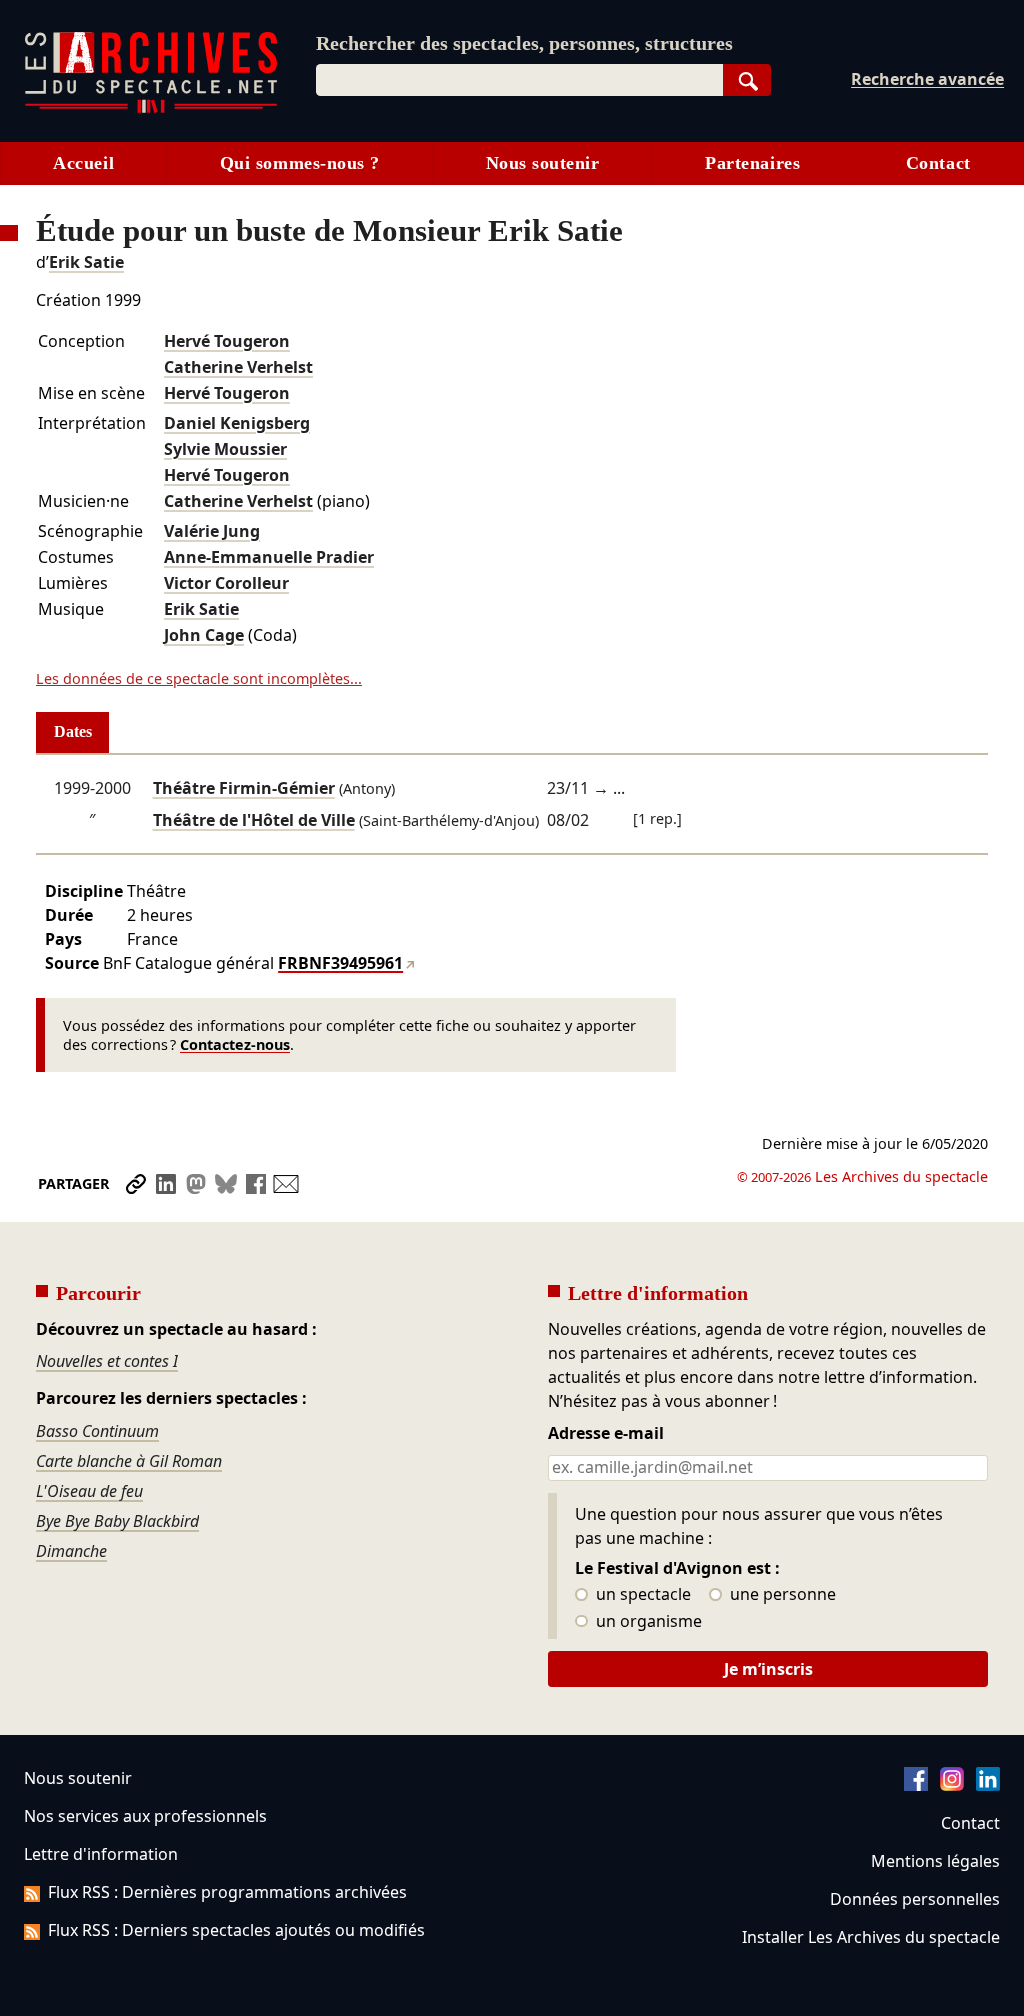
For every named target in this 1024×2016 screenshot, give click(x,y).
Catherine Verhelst (238, 367)
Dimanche (71, 1551)
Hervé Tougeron (227, 341)
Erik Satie (86, 262)
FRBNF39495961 (340, 963)
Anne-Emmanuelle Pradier (269, 557)
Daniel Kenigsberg (237, 423)
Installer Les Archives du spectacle (871, 1937)
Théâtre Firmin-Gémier (244, 788)
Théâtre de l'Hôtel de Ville (254, 820)
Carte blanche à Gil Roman (129, 1461)
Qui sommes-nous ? (300, 163)
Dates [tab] (73, 731)
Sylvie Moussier (225, 449)
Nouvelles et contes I (107, 1361)
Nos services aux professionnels (145, 1816)
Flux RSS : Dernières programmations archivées (227, 1892)
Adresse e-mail (606, 1434)
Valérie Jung (212, 531)
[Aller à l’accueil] (151, 108)
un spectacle (641, 1595)
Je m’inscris (768, 1669)
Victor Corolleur (226, 583)
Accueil (83, 163)
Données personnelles (915, 1899)
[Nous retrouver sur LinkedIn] (988, 1785)
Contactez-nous (235, 1044)
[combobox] (519, 80)
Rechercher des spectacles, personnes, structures (524, 43)
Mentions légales (935, 1861)
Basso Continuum (97, 1431)
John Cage (204, 635)
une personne (781, 1595)
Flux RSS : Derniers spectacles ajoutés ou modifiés (236, 1930)
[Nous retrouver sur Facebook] (916, 1785)
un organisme (647, 1622)
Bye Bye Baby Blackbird (117, 1521)
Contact (938, 163)
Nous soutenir (543, 163)
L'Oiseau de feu (89, 1491)
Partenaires (752, 163)
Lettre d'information (101, 1854)
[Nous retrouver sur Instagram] (952, 1785)
